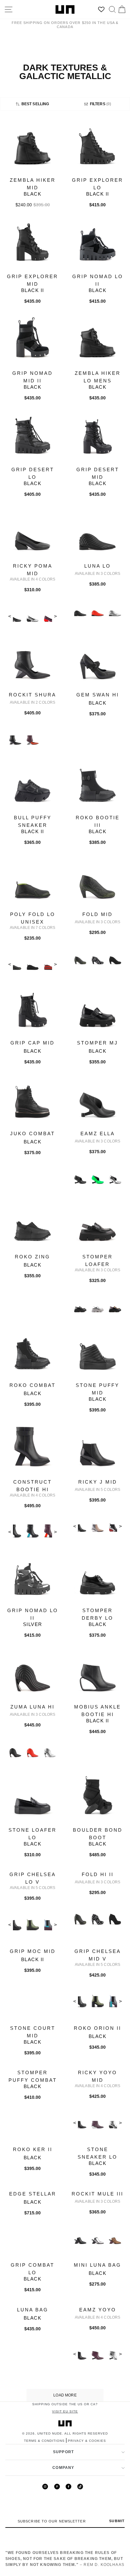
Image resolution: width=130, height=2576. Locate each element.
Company (63, 2468)
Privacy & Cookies (87, 2441)
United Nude (50, 2433)
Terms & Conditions (44, 2441)
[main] (65, 1261)
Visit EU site (65, 2411)
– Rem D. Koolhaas (65, 2559)
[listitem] (32, 169)
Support (63, 2452)
